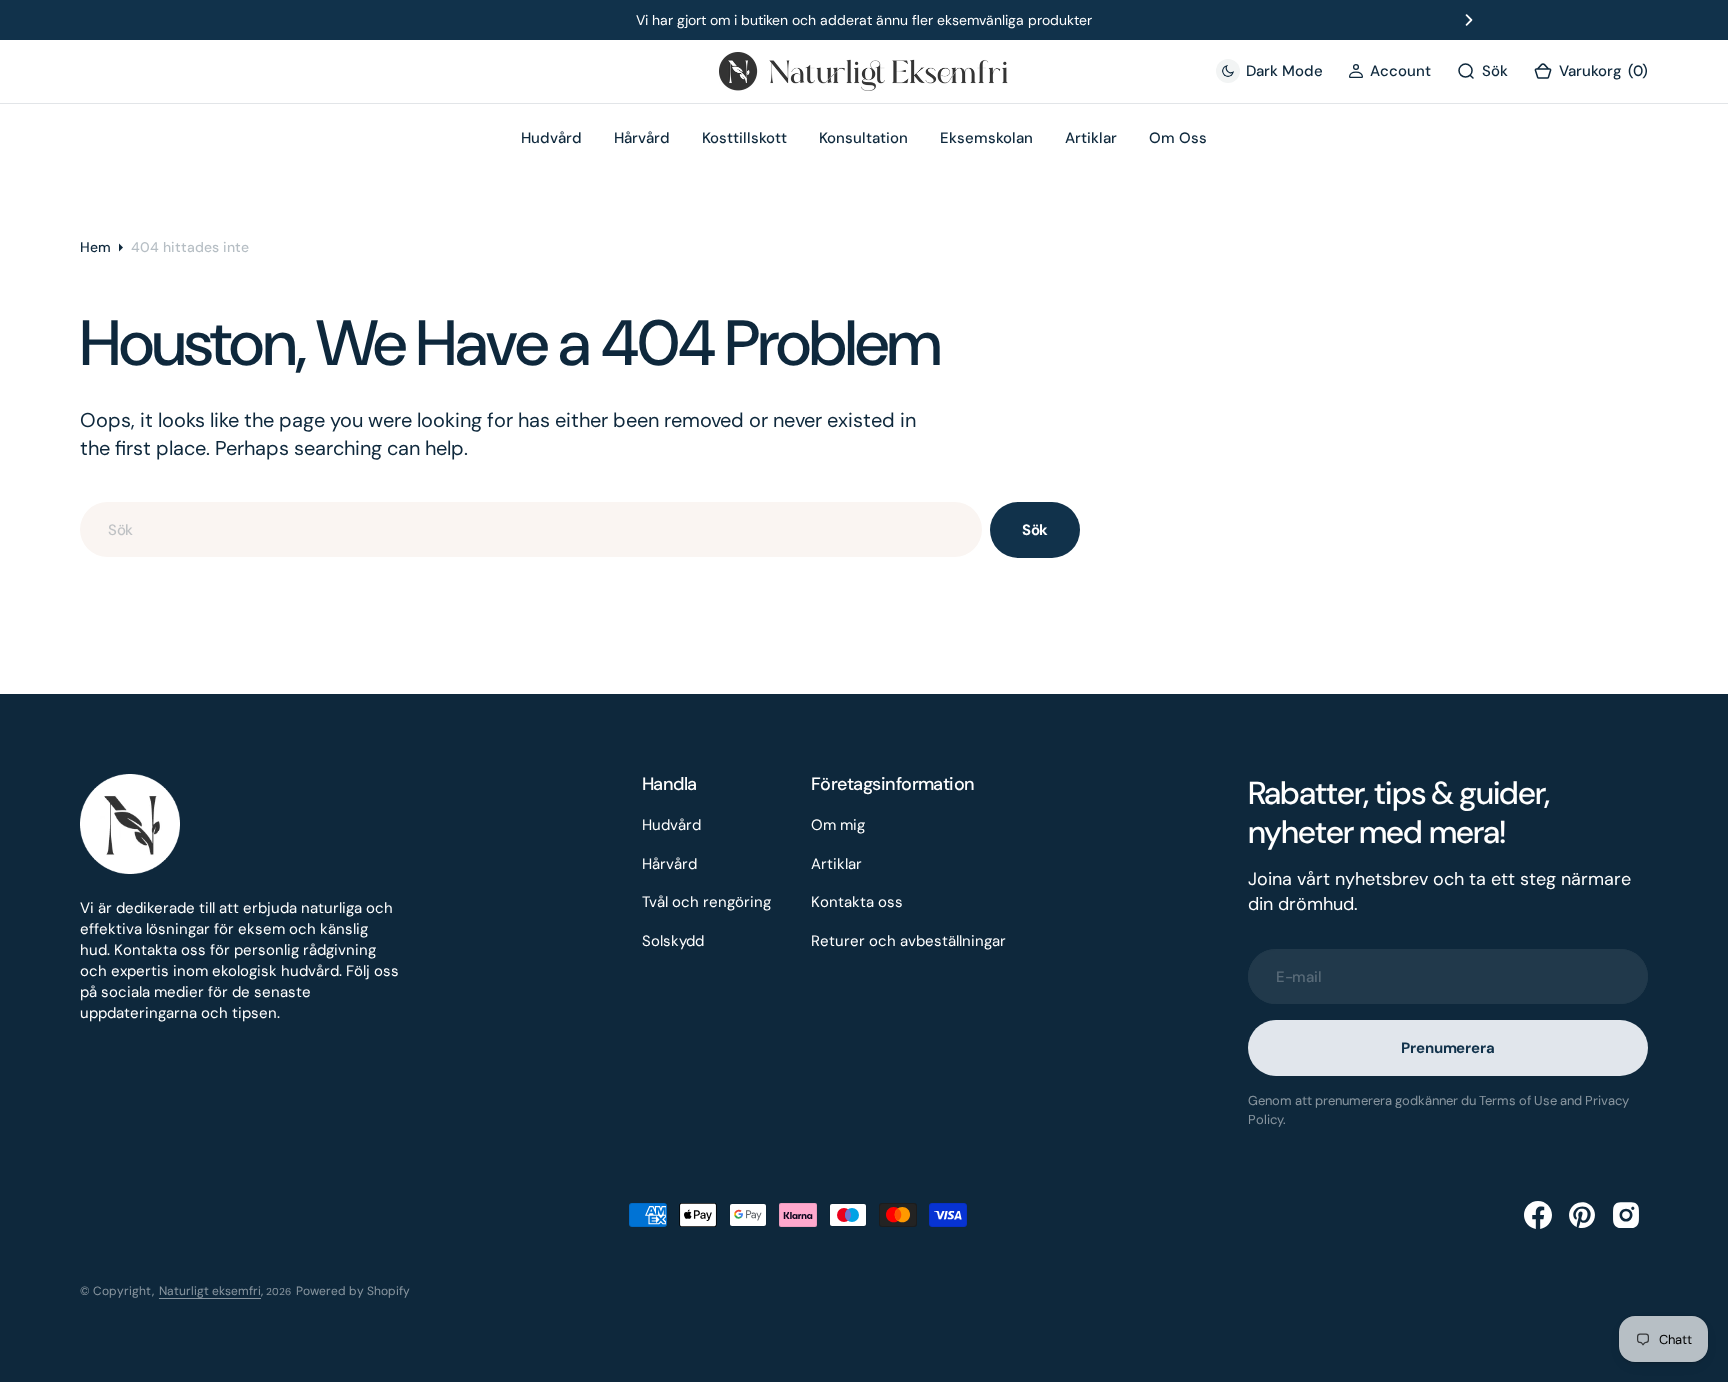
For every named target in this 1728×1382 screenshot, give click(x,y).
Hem (95, 247)
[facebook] (1538, 1215)
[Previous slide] (259, 20)
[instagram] (1626, 1215)
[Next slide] (1469, 20)
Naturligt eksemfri (210, 1291)
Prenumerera (1447, 1048)
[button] (1389, 71)
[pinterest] (1582, 1215)
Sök (1035, 530)
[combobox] (531, 529)
